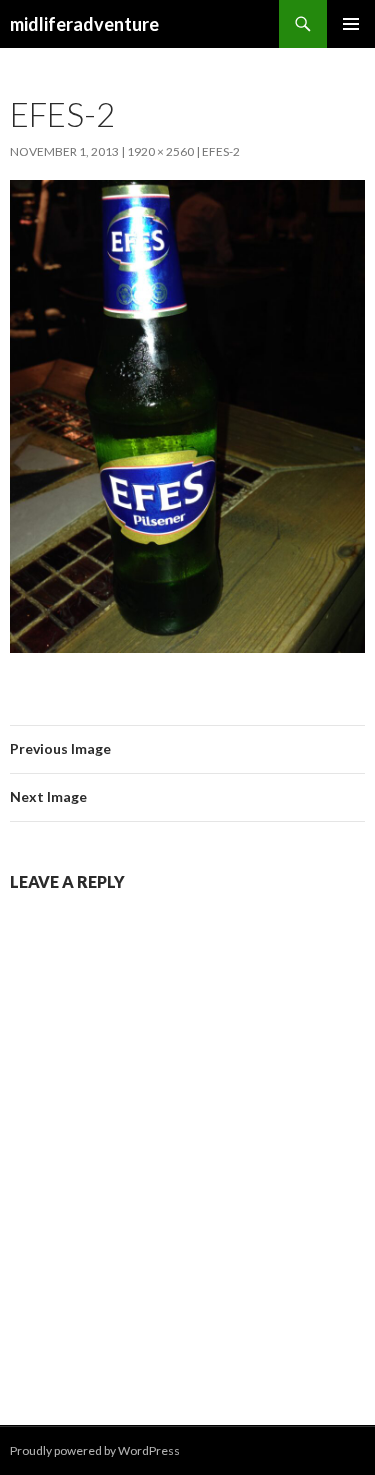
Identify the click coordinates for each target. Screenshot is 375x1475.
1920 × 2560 (160, 151)
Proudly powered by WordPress (95, 1450)
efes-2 (221, 151)
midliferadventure (84, 24)
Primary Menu (351, 24)
